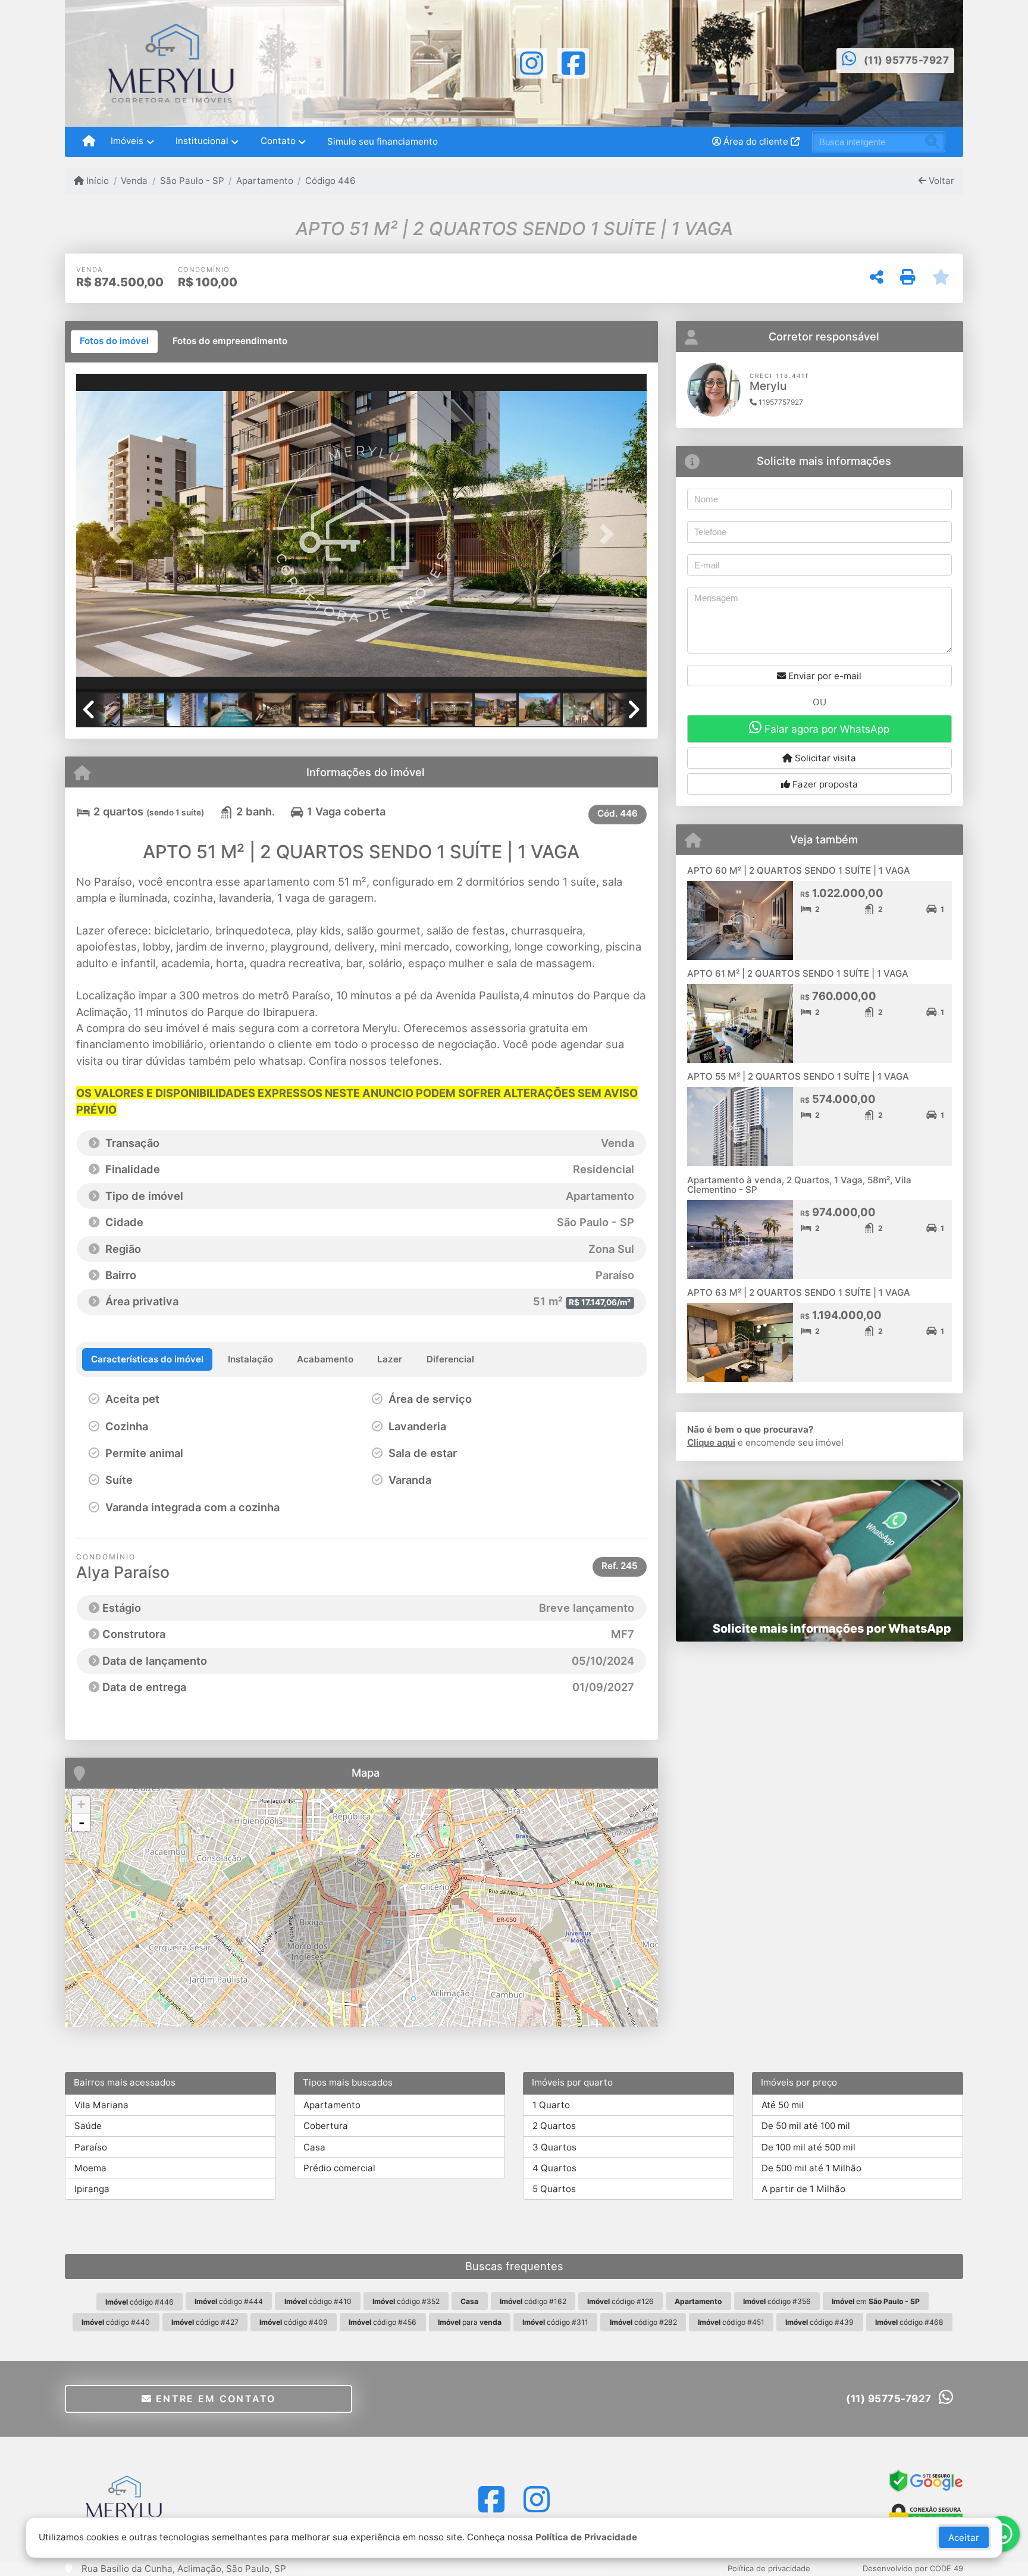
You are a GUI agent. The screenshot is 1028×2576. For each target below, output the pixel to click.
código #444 (229, 2301)
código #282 (643, 2322)
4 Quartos (554, 2168)
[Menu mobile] (89, 142)
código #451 (731, 2322)
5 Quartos (554, 2189)
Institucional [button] (202, 141)
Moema (90, 2168)
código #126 (620, 2301)
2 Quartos (554, 2126)
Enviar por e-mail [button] (824, 676)
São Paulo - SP (192, 181)
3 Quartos (554, 2147)
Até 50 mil (783, 2105)
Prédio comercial (339, 2168)
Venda (134, 181)
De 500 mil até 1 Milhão (811, 2168)
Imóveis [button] (127, 141)
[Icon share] (531, 62)
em (876, 2301)
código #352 (406, 2301)
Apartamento (265, 181)
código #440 (116, 2322)
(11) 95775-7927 (907, 60)
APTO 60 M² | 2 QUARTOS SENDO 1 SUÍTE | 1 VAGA (799, 870)
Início (96, 181)
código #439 (819, 2322)
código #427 (205, 2322)
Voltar (940, 181)
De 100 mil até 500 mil (808, 2147)
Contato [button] (278, 141)
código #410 (318, 2301)
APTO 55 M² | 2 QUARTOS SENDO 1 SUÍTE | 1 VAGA (798, 1076)
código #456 (383, 2322)
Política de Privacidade (586, 2537)
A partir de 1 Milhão (803, 2189)
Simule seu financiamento (383, 141)
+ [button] (81, 1804)
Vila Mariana (101, 2105)
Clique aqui (711, 1442)
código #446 (140, 2302)
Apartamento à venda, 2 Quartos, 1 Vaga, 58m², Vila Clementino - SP (799, 1185)
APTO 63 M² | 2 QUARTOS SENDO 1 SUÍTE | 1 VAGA (799, 1292)
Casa (314, 2147)
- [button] (82, 1822)
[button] (119, 534)
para (470, 2322)
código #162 (533, 2301)
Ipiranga (92, 2189)
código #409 (294, 2322)
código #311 (555, 2322)
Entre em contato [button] (214, 2399)
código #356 (777, 2301)
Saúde (88, 2126)
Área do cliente (756, 141)
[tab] (114, 342)
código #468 (909, 2322)
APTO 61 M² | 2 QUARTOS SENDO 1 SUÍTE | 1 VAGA (798, 973)
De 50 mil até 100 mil (806, 2126)
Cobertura (326, 2126)
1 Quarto (551, 2105)
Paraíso (91, 2147)
